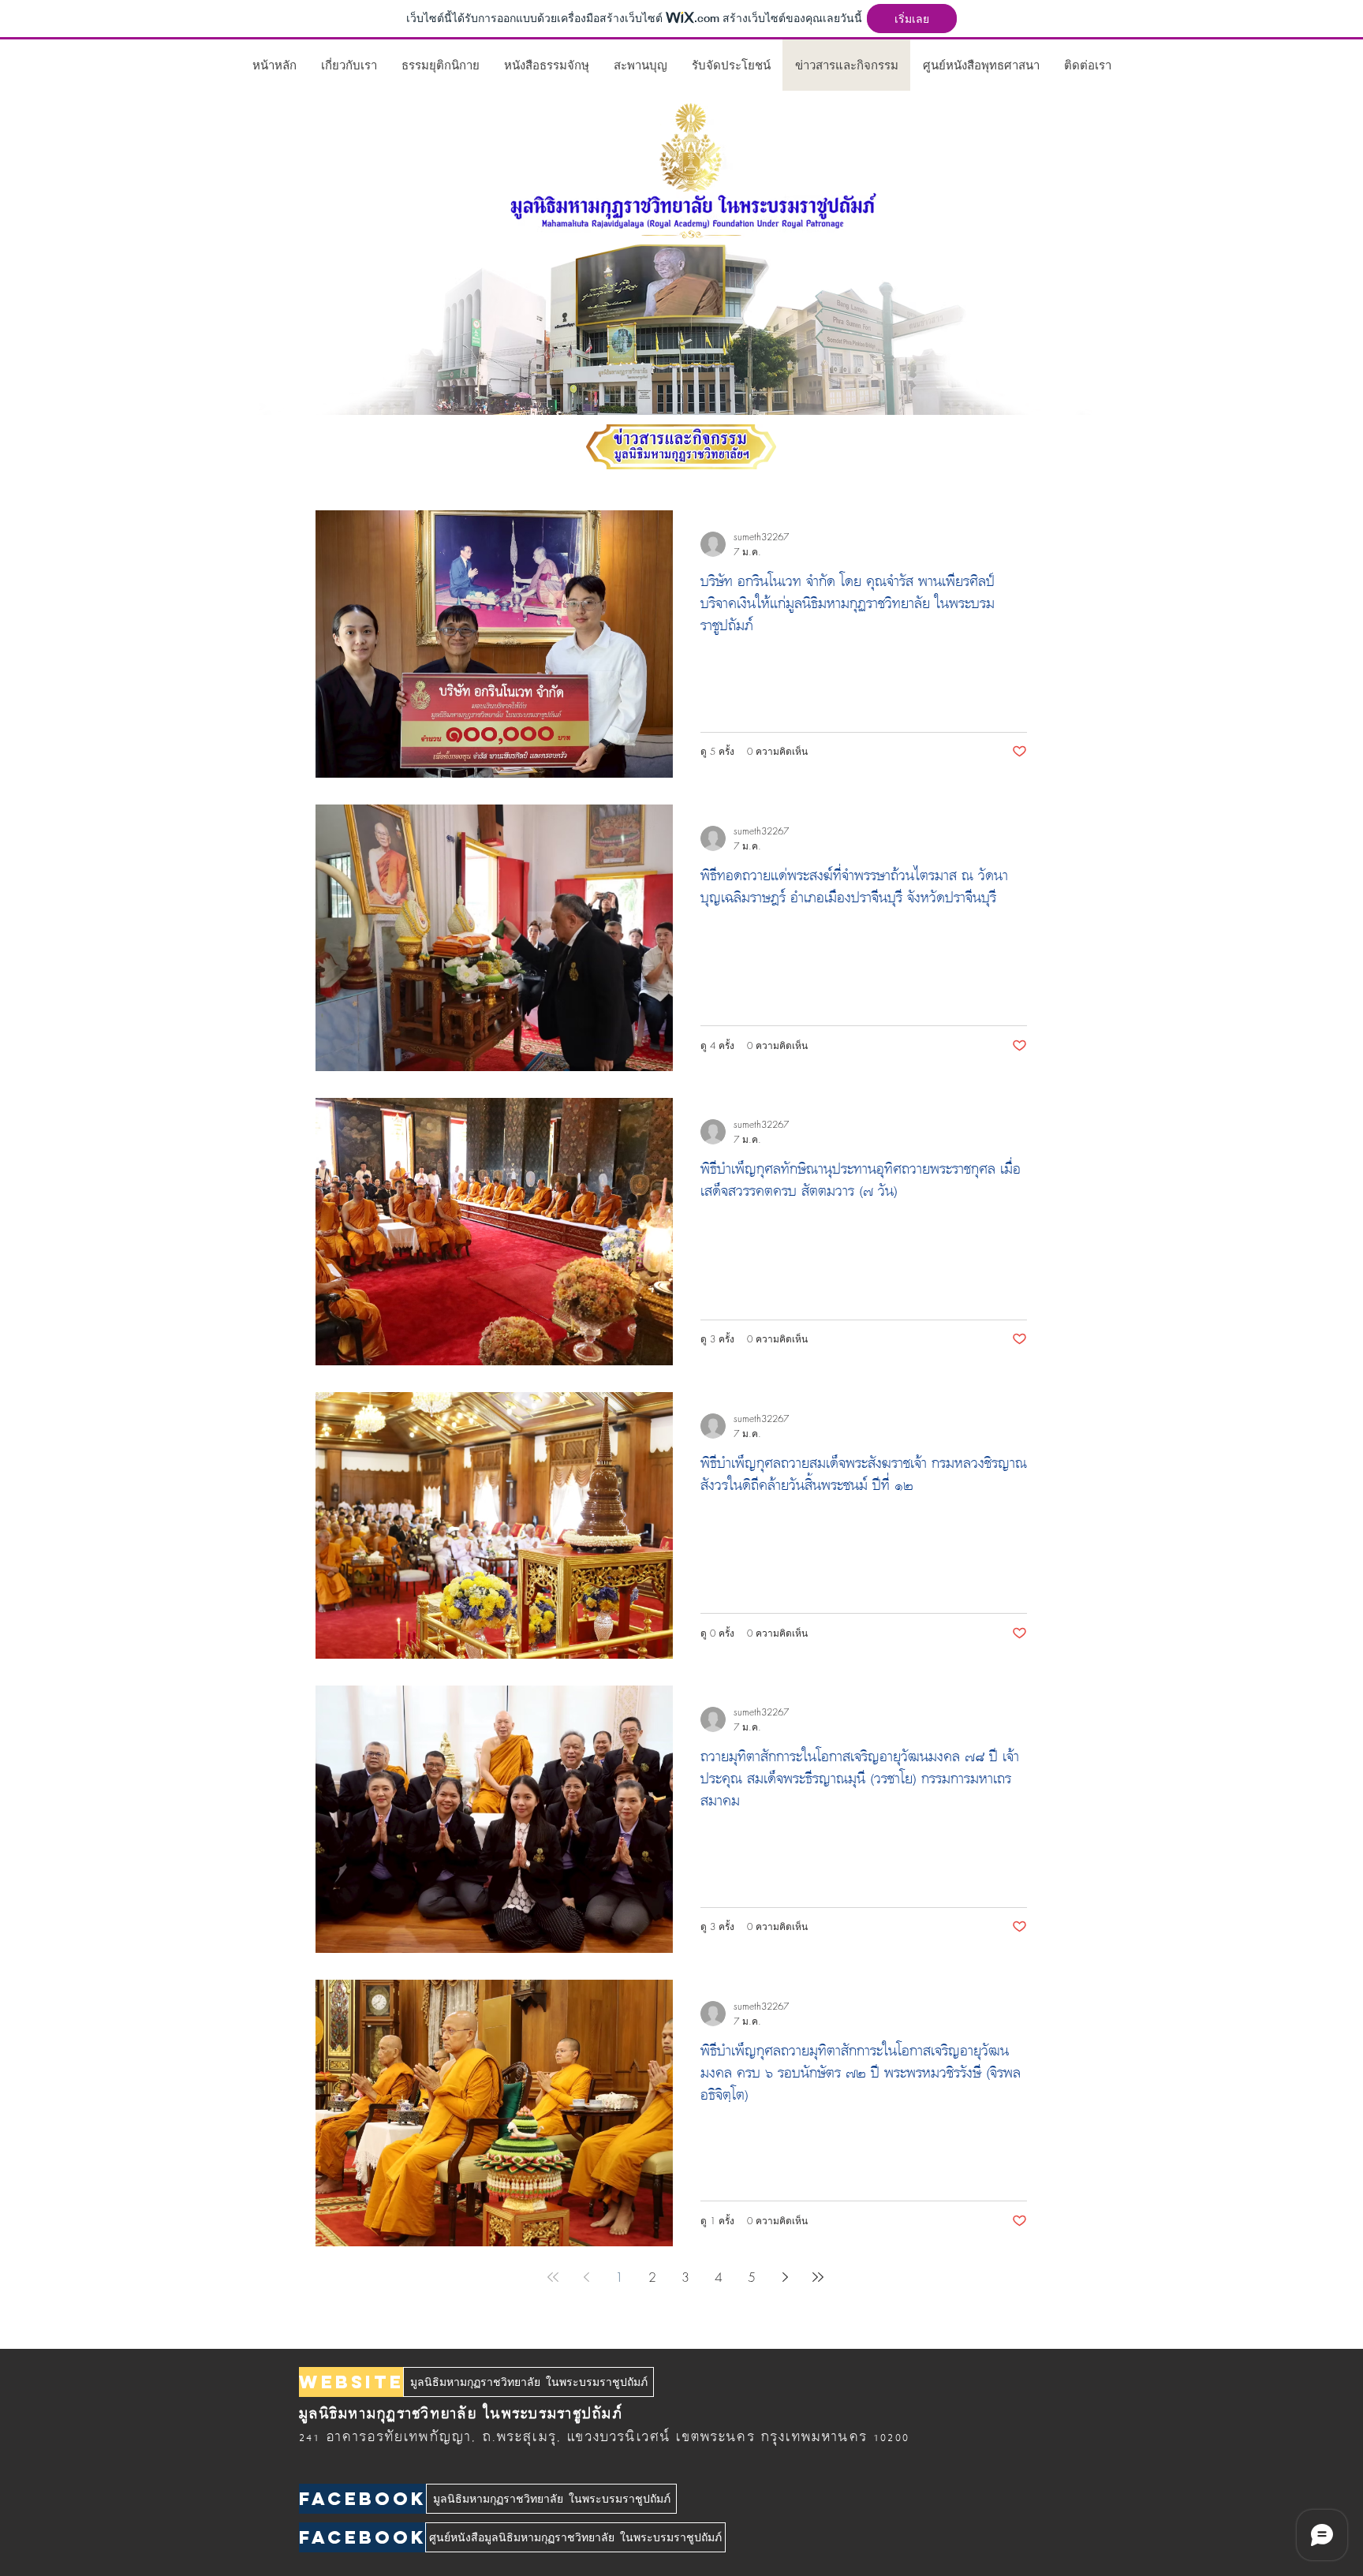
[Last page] (818, 2277)
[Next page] (785, 2277)
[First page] (553, 2277)
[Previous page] (586, 2277)
